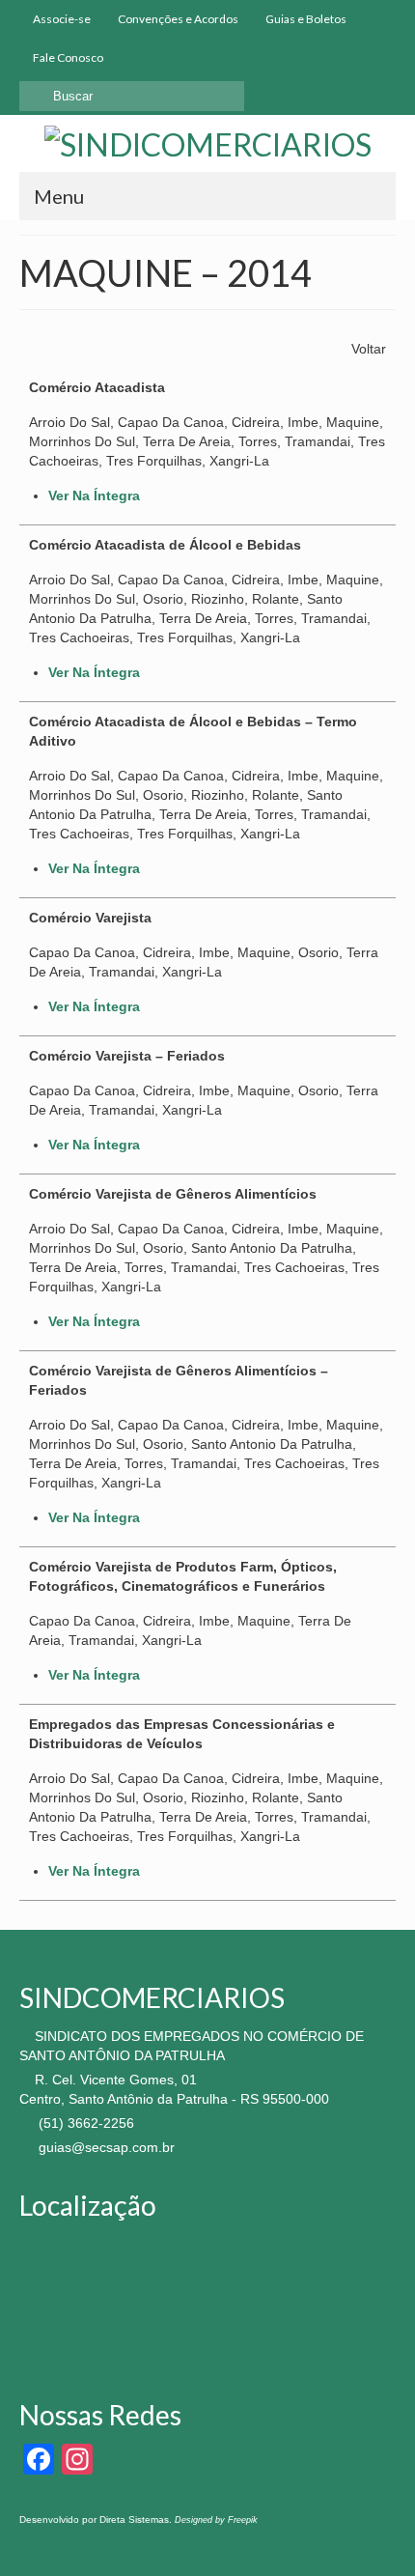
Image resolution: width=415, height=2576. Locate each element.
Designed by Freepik (216, 2520)
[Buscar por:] (132, 96)
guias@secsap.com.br (105, 2147)
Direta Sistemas (134, 2519)
